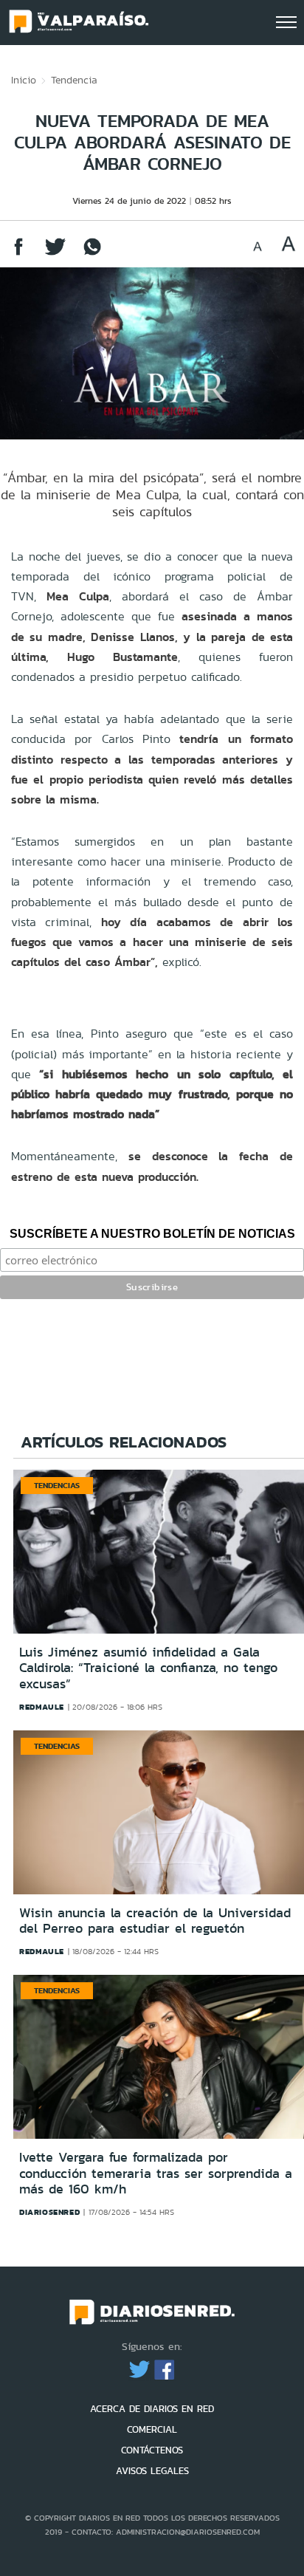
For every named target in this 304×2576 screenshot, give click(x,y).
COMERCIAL (152, 2429)
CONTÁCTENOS (152, 2450)
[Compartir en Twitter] (55, 254)
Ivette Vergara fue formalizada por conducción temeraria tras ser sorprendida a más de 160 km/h (156, 2173)
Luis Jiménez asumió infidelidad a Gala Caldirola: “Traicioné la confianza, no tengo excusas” (148, 1668)
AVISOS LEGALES (152, 2471)
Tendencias (57, 1485)
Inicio (24, 80)
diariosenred (49, 2212)
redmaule (42, 1707)
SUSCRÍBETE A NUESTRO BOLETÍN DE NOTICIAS (152, 1234)
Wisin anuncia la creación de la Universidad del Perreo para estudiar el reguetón (155, 1921)
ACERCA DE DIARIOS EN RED (152, 2409)
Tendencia (74, 80)
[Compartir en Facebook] (18, 254)
